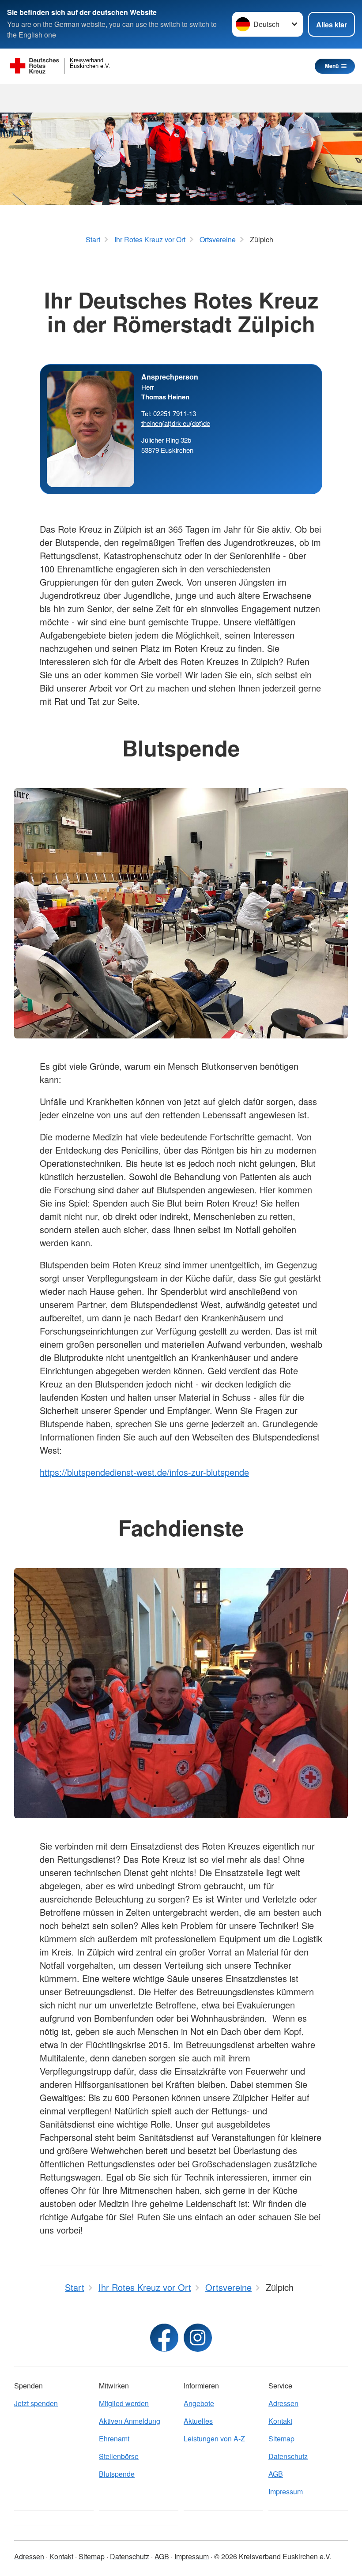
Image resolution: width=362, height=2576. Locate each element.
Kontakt (280, 2421)
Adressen (283, 2403)
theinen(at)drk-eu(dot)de (176, 423)
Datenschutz (288, 2456)
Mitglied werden (124, 2403)
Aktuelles (198, 2421)
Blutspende (117, 2474)
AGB (276, 2474)
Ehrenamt (114, 2439)
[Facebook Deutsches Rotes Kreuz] (164, 2338)
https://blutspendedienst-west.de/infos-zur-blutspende (144, 1472)
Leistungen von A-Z (214, 2439)
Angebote (199, 2403)
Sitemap (281, 2439)
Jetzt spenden (36, 2403)
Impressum (286, 2491)
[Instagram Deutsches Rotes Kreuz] (198, 2338)
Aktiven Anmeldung (130, 2421)
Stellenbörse (119, 2456)
